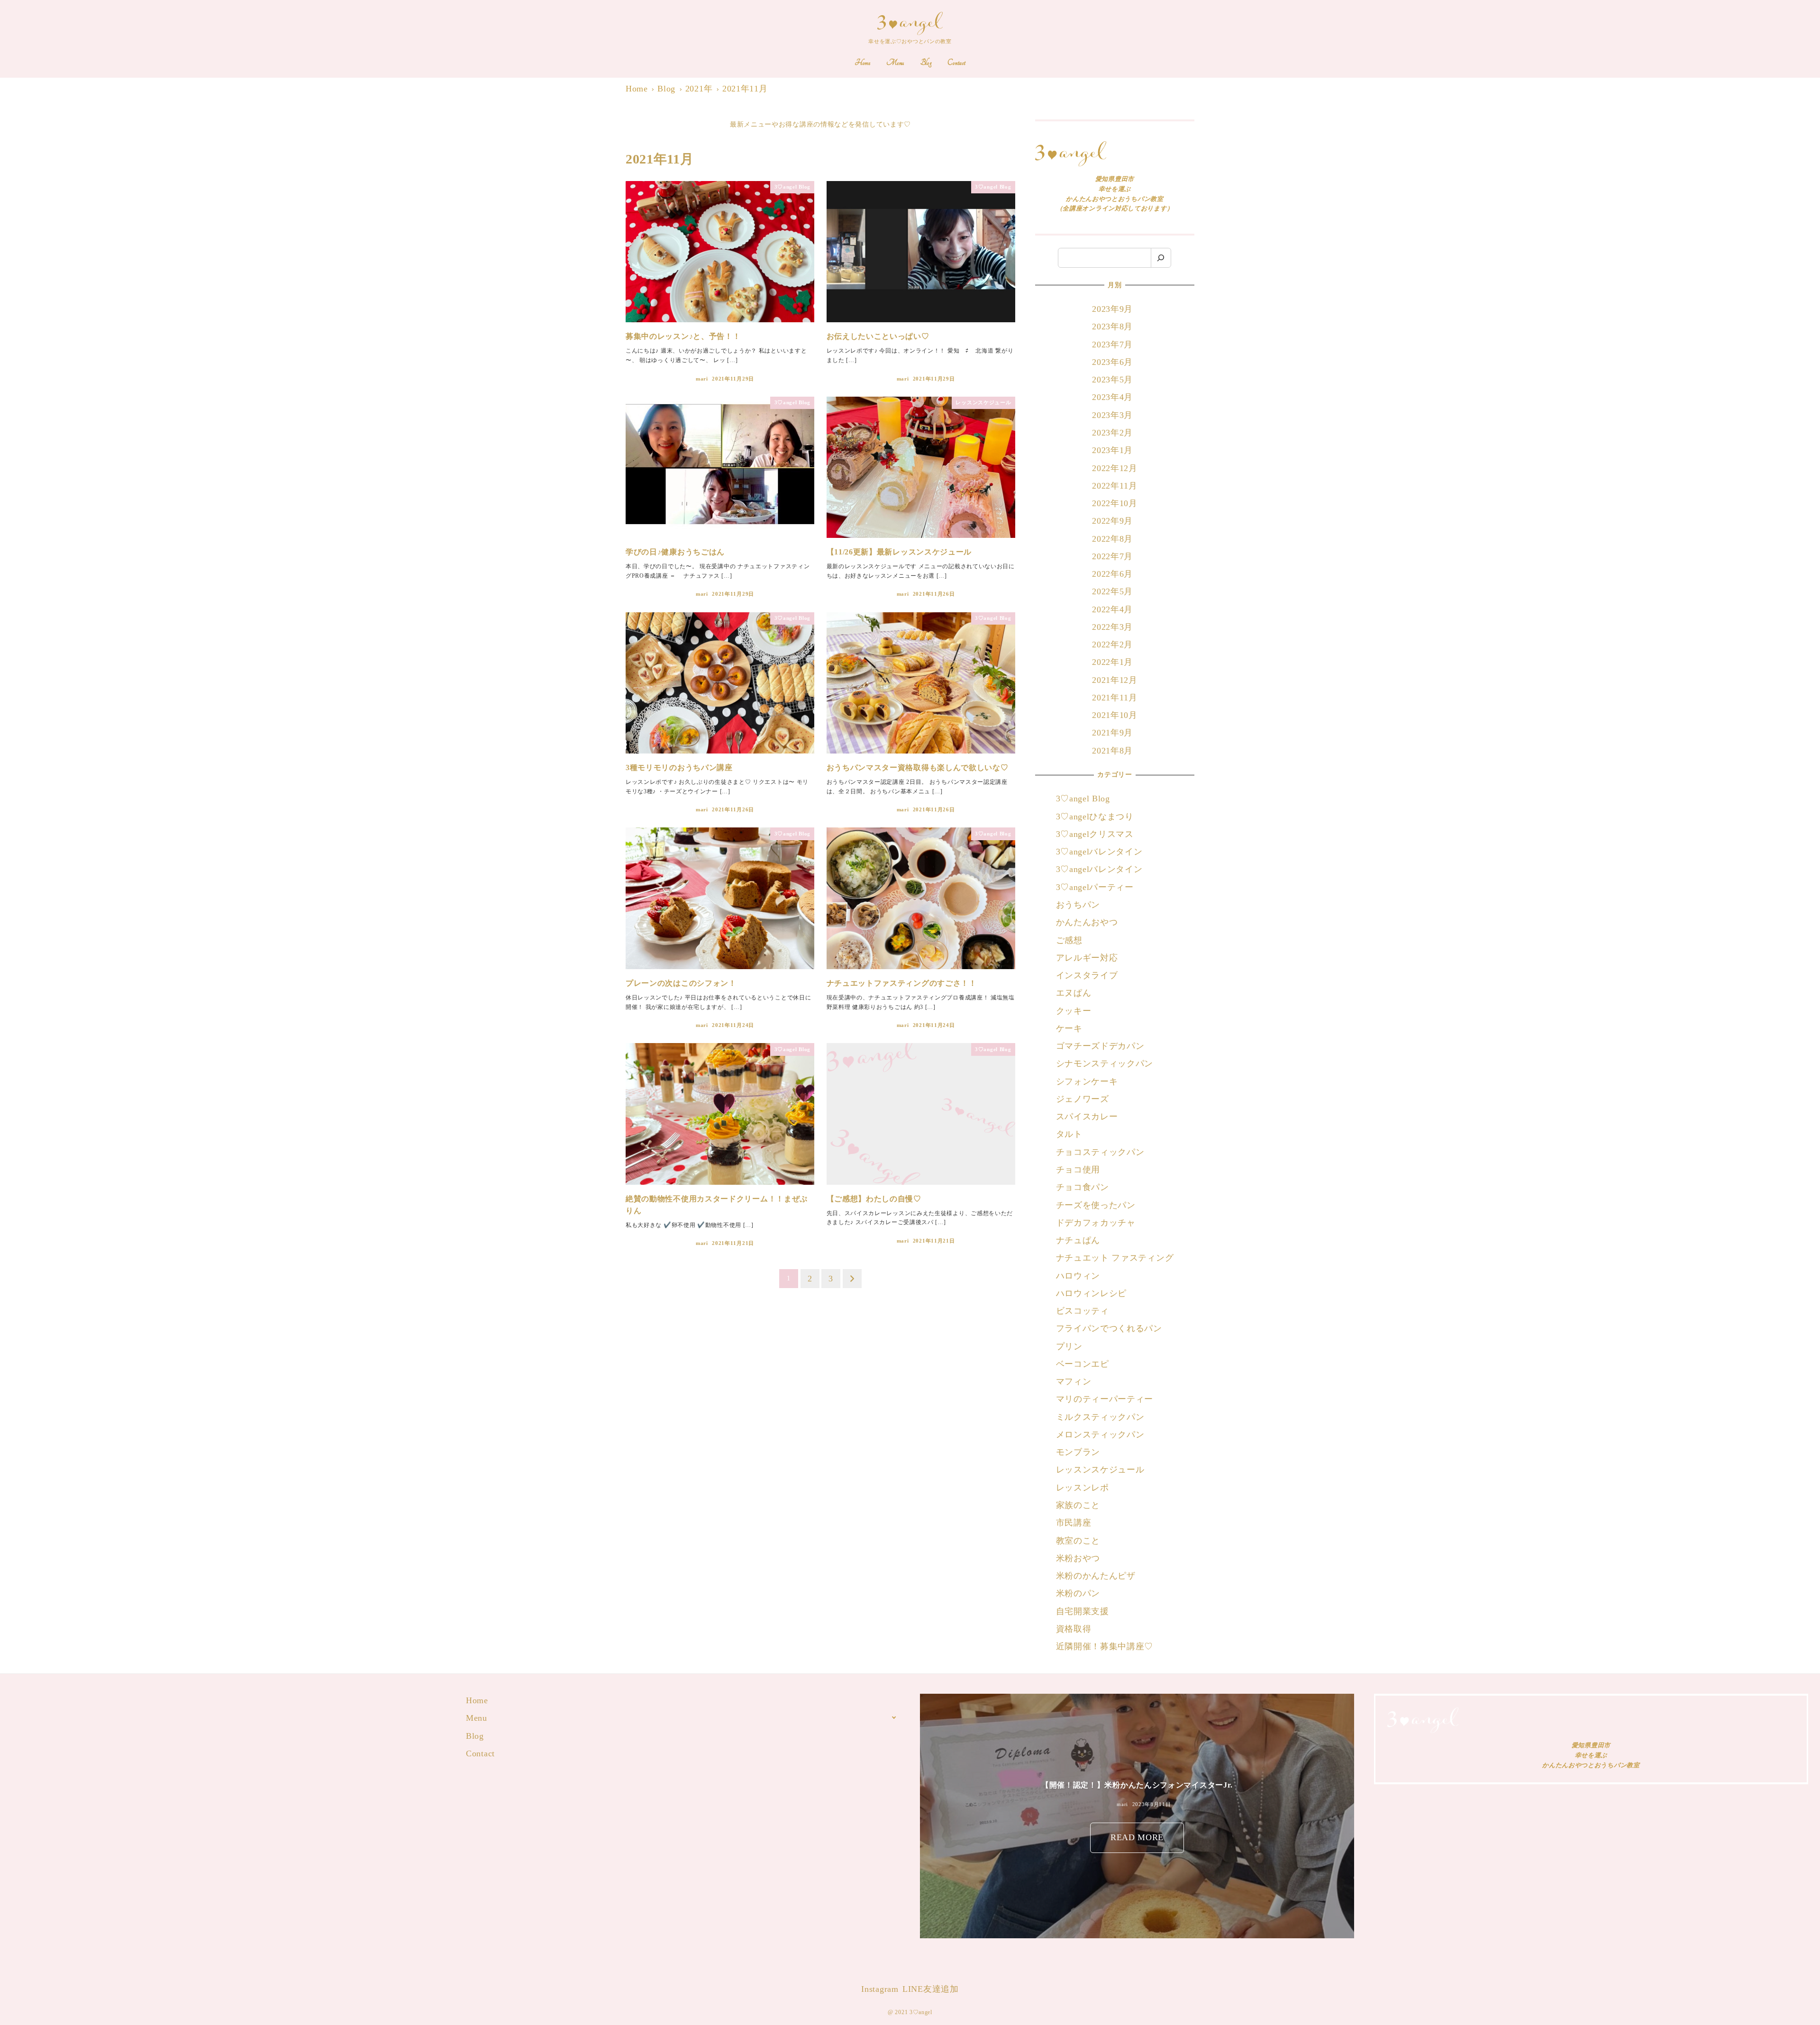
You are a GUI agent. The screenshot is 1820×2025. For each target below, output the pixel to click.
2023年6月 (1112, 362)
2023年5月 (1112, 380)
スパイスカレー (1087, 1117)
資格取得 (1074, 1629)
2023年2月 (1112, 433)
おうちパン (1078, 905)
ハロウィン (1078, 1276)
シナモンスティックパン (1105, 1063)
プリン (1069, 1346)
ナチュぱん (1078, 1240)
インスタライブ (1087, 975)
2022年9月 (1112, 521)
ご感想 (1069, 940)
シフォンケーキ (1087, 1081)
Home (477, 1700)
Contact (480, 1753)
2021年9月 (1112, 733)
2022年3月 (1112, 627)
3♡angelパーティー (1095, 887)
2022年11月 (1115, 486)
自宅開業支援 (1083, 1611)
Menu (477, 1718)
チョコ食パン (1083, 1187)
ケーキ (1069, 1028)
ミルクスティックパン (1100, 1417)
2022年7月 (1112, 556)
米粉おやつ (1078, 1558)
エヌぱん (1074, 993)
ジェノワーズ (1083, 1099)
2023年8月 (1112, 327)
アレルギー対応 (1087, 958)
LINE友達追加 (931, 1989)
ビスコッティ (1083, 1311)
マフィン (1074, 1381)
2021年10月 (1115, 715)
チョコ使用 (1078, 1170)
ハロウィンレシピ (1092, 1293)
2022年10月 (1115, 503)
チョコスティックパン (1100, 1152)
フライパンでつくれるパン (1109, 1328)
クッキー (1074, 1011)
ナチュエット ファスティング (1115, 1258)
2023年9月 (1112, 309)
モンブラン (1078, 1452)
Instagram (880, 1989)
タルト (1069, 1134)
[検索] (1161, 258)
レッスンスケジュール (1100, 1470)
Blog (475, 1736)
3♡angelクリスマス (1095, 834)
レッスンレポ (1083, 1488)
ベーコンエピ (1083, 1364)
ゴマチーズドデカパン (1100, 1046)
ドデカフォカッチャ (1097, 1223)
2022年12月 (1115, 468)
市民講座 (1074, 1523)
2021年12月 (1115, 680)
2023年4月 (1112, 397)
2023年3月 (1112, 415)
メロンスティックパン (1100, 1435)
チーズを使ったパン (1096, 1205)
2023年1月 (1112, 450)
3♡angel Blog (1083, 799)
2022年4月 (1112, 609)
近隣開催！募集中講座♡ (1105, 1646)
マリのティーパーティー (1105, 1399)
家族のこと (1078, 1505)
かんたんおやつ (1087, 922)
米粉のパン (1078, 1593)
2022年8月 (1112, 539)
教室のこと (1078, 1541)
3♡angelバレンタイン (1099, 852)
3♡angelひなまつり (1095, 817)
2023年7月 (1112, 345)
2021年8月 (1112, 751)
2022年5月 (1112, 591)
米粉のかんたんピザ (1096, 1576)
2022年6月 (1112, 574)
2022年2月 (1112, 645)
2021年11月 (1115, 698)
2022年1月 (1112, 662)
